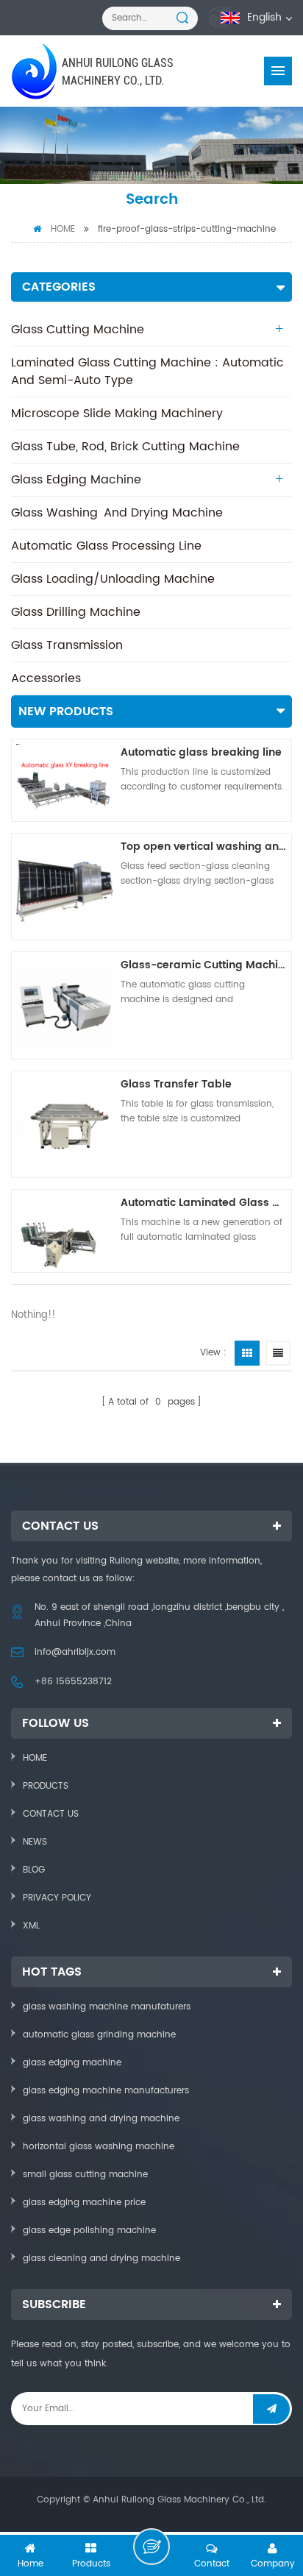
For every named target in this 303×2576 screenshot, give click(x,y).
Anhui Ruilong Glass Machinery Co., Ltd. (118, 72)
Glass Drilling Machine (76, 612)
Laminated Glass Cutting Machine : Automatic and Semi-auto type (147, 372)
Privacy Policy (57, 1898)
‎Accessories (46, 678)
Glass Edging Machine (76, 480)
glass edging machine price (84, 2203)
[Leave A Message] (151, 2547)
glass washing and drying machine (101, 2119)
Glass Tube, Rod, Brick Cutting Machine (125, 447)
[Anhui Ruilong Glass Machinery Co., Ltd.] (36, 71)
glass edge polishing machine (89, 2231)
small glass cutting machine (85, 2175)
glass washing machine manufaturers (107, 2007)
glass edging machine (72, 2063)
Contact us (51, 1814)
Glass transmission (67, 645)
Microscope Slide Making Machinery (117, 414)
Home (63, 229)
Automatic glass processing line (106, 546)
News (35, 1842)
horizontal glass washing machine (99, 2147)
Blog (34, 1870)
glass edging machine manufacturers (106, 2091)
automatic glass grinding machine (99, 2035)
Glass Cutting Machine (78, 330)
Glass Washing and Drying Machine (117, 513)
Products (46, 1786)
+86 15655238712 (73, 1682)
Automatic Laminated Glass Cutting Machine (204, 1203)
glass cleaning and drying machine (101, 2259)
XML (31, 1926)
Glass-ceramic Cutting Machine (204, 965)
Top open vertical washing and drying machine (204, 847)
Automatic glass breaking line (201, 752)
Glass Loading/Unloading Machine (113, 579)
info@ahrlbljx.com (75, 1652)
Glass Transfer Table (176, 1084)
